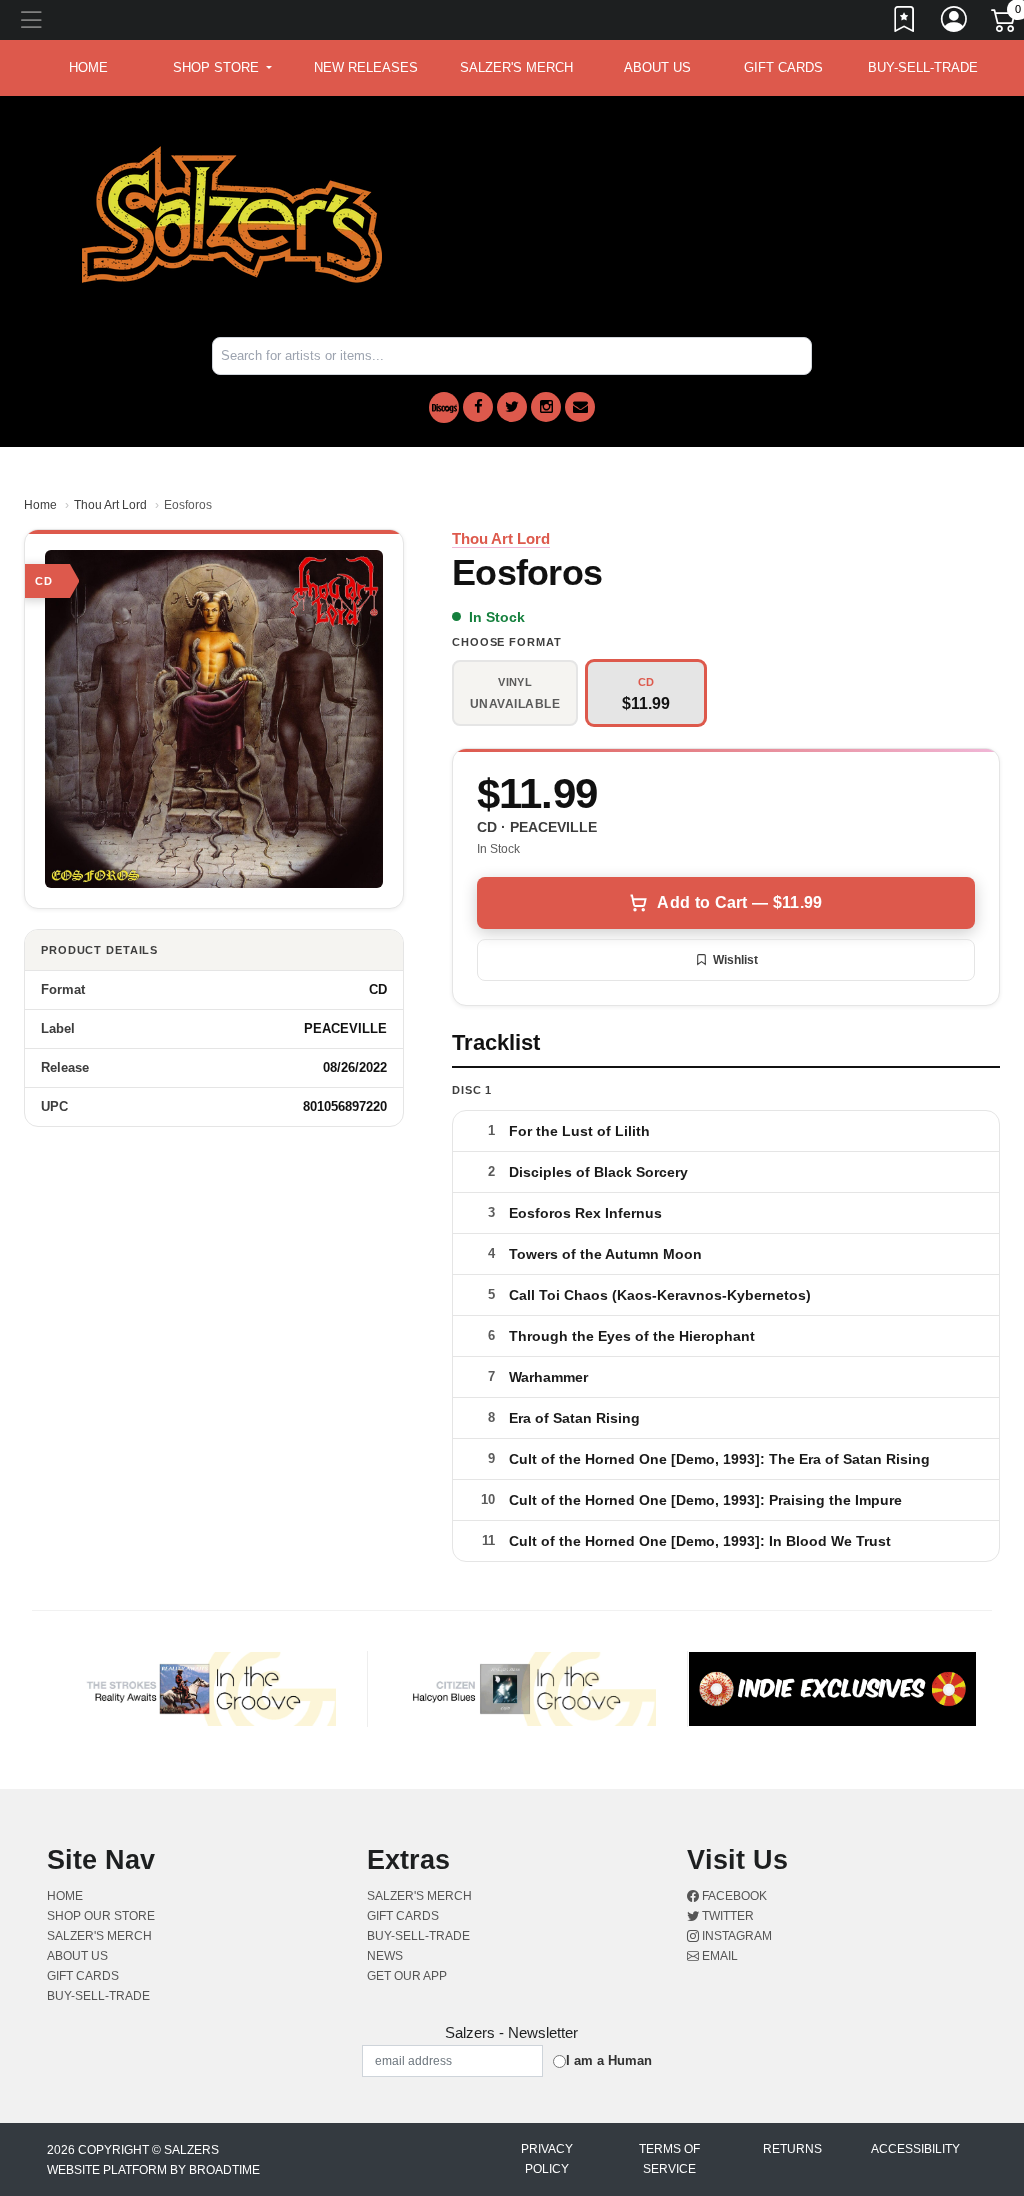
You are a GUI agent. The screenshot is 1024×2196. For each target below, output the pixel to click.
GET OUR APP (407, 1976)
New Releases (366, 67)
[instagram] (546, 407)
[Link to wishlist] (905, 23)
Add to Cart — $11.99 (739, 902)
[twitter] (512, 407)
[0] (1005, 24)
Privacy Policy (547, 2159)
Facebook (733, 1896)
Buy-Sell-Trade (923, 67)
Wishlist (735, 960)
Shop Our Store (101, 1916)
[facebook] (478, 407)
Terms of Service (669, 2159)
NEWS (385, 1956)
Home (40, 505)
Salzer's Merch (516, 67)
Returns (792, 2149)
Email (718, 1956)
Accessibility (915, 2149)
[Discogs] (444, 407)
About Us (657, 67)
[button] (222, 68)
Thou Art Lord (110, 505)
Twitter (726, 1916)
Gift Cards (783, 67)
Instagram (735, 1936)
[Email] (580, 407)
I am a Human (609, 2060)
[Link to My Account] (955, 23)
